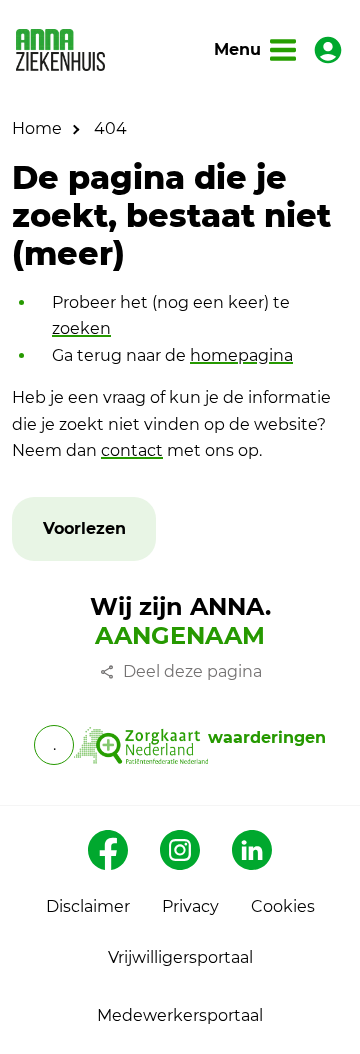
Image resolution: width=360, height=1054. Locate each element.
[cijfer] (140, 745)
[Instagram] (180, 850)
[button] (84, 529)
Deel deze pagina (192, 671)
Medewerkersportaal (180, 1015)
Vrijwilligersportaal (180, 957)
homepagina (241, 355)
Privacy (190, 906)
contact (132, 450)
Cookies (283, 906)
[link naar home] (60, 50)
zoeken (81, 328)
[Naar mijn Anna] (328, 50)
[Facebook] (108, 850)
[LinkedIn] (252, 850)
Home (37, 128)
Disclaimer (88, 906)
